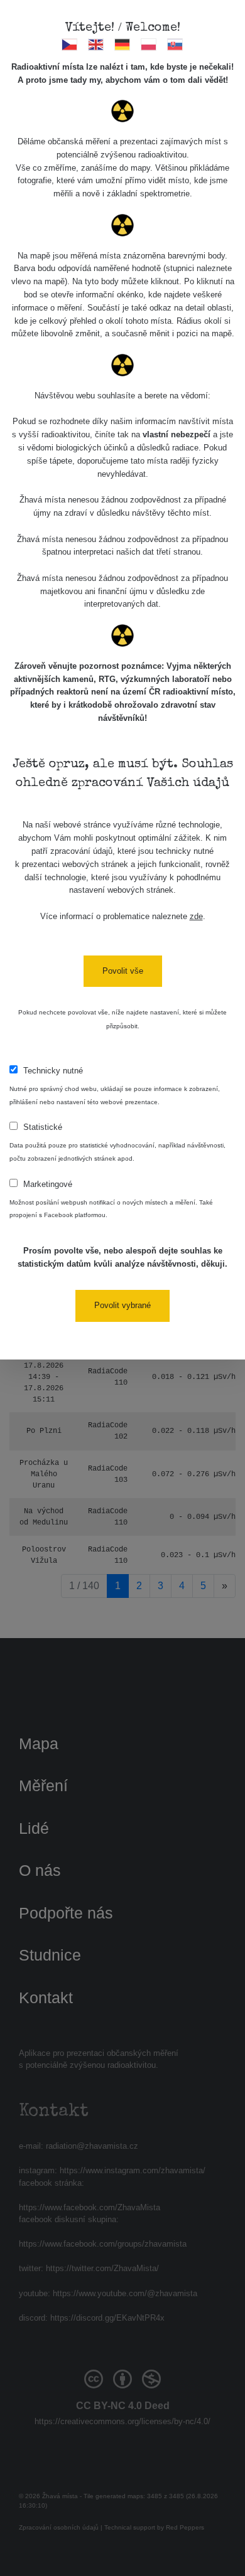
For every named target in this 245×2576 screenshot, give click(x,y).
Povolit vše (123, 971)
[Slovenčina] (176, 44)
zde (196, 916)
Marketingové (48, 1184)
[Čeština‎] (70, 44)
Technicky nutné (53, 1071)
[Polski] (149, 44)
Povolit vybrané (122, 1305)
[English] (96, 44)
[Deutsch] (123, 44)
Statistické (43, 1127)
